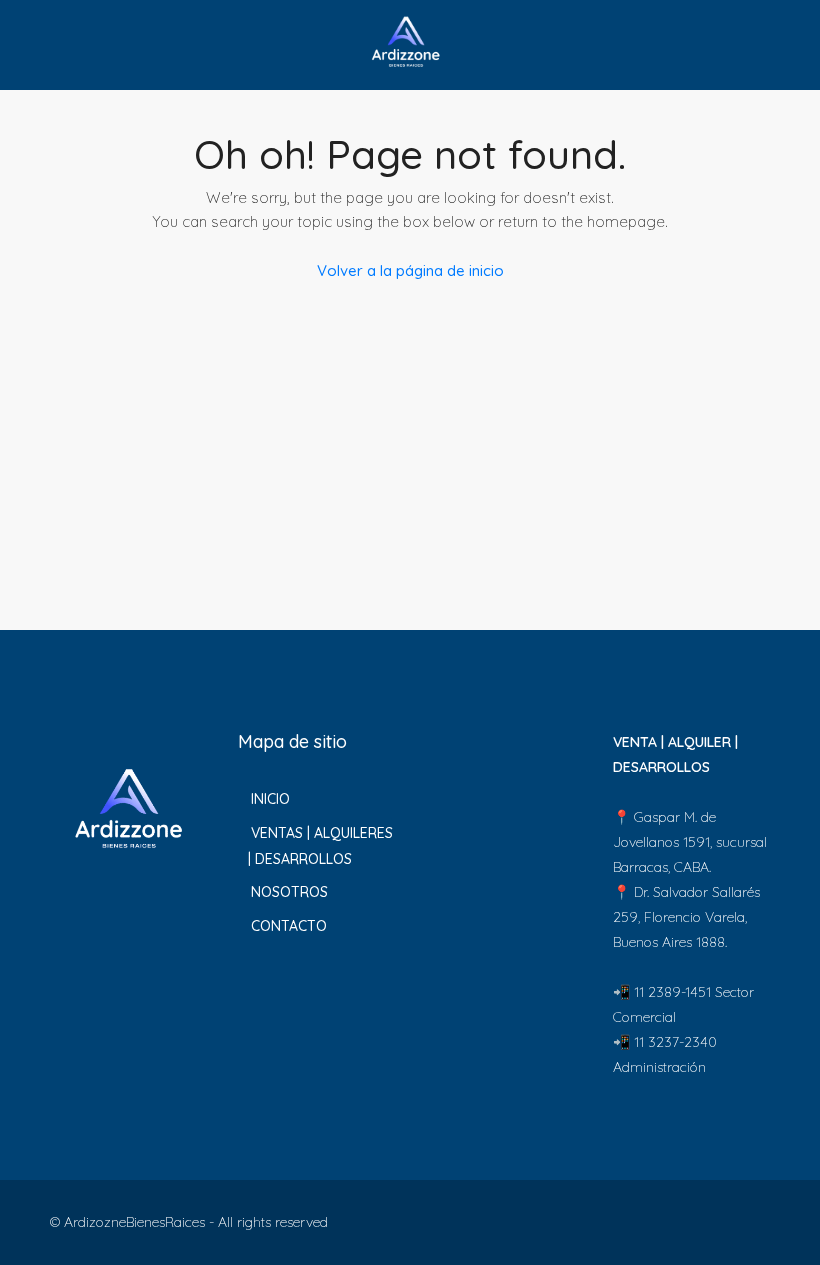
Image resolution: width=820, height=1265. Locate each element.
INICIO (270, 799)
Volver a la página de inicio (410, 270)
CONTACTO (289, 926)
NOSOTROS (289, 892)
